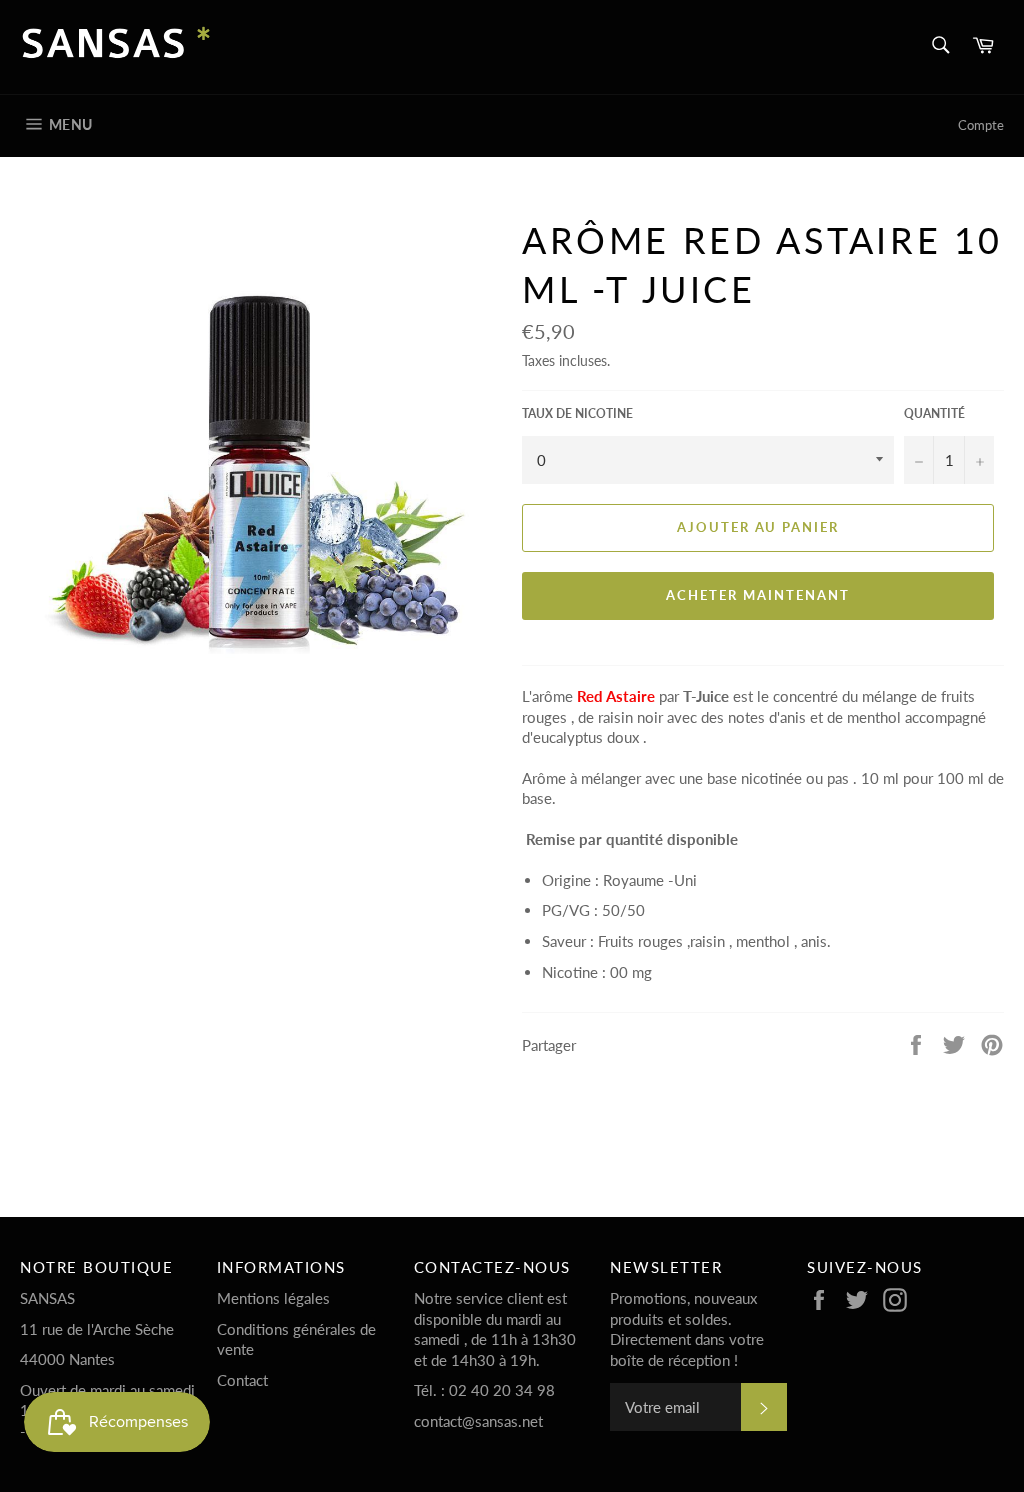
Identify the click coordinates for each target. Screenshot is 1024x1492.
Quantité (934, 413)
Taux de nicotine (577, 413)
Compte (981, 125)
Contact (242, 1380)
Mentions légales (273, 1298)
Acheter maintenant (757, 595)
